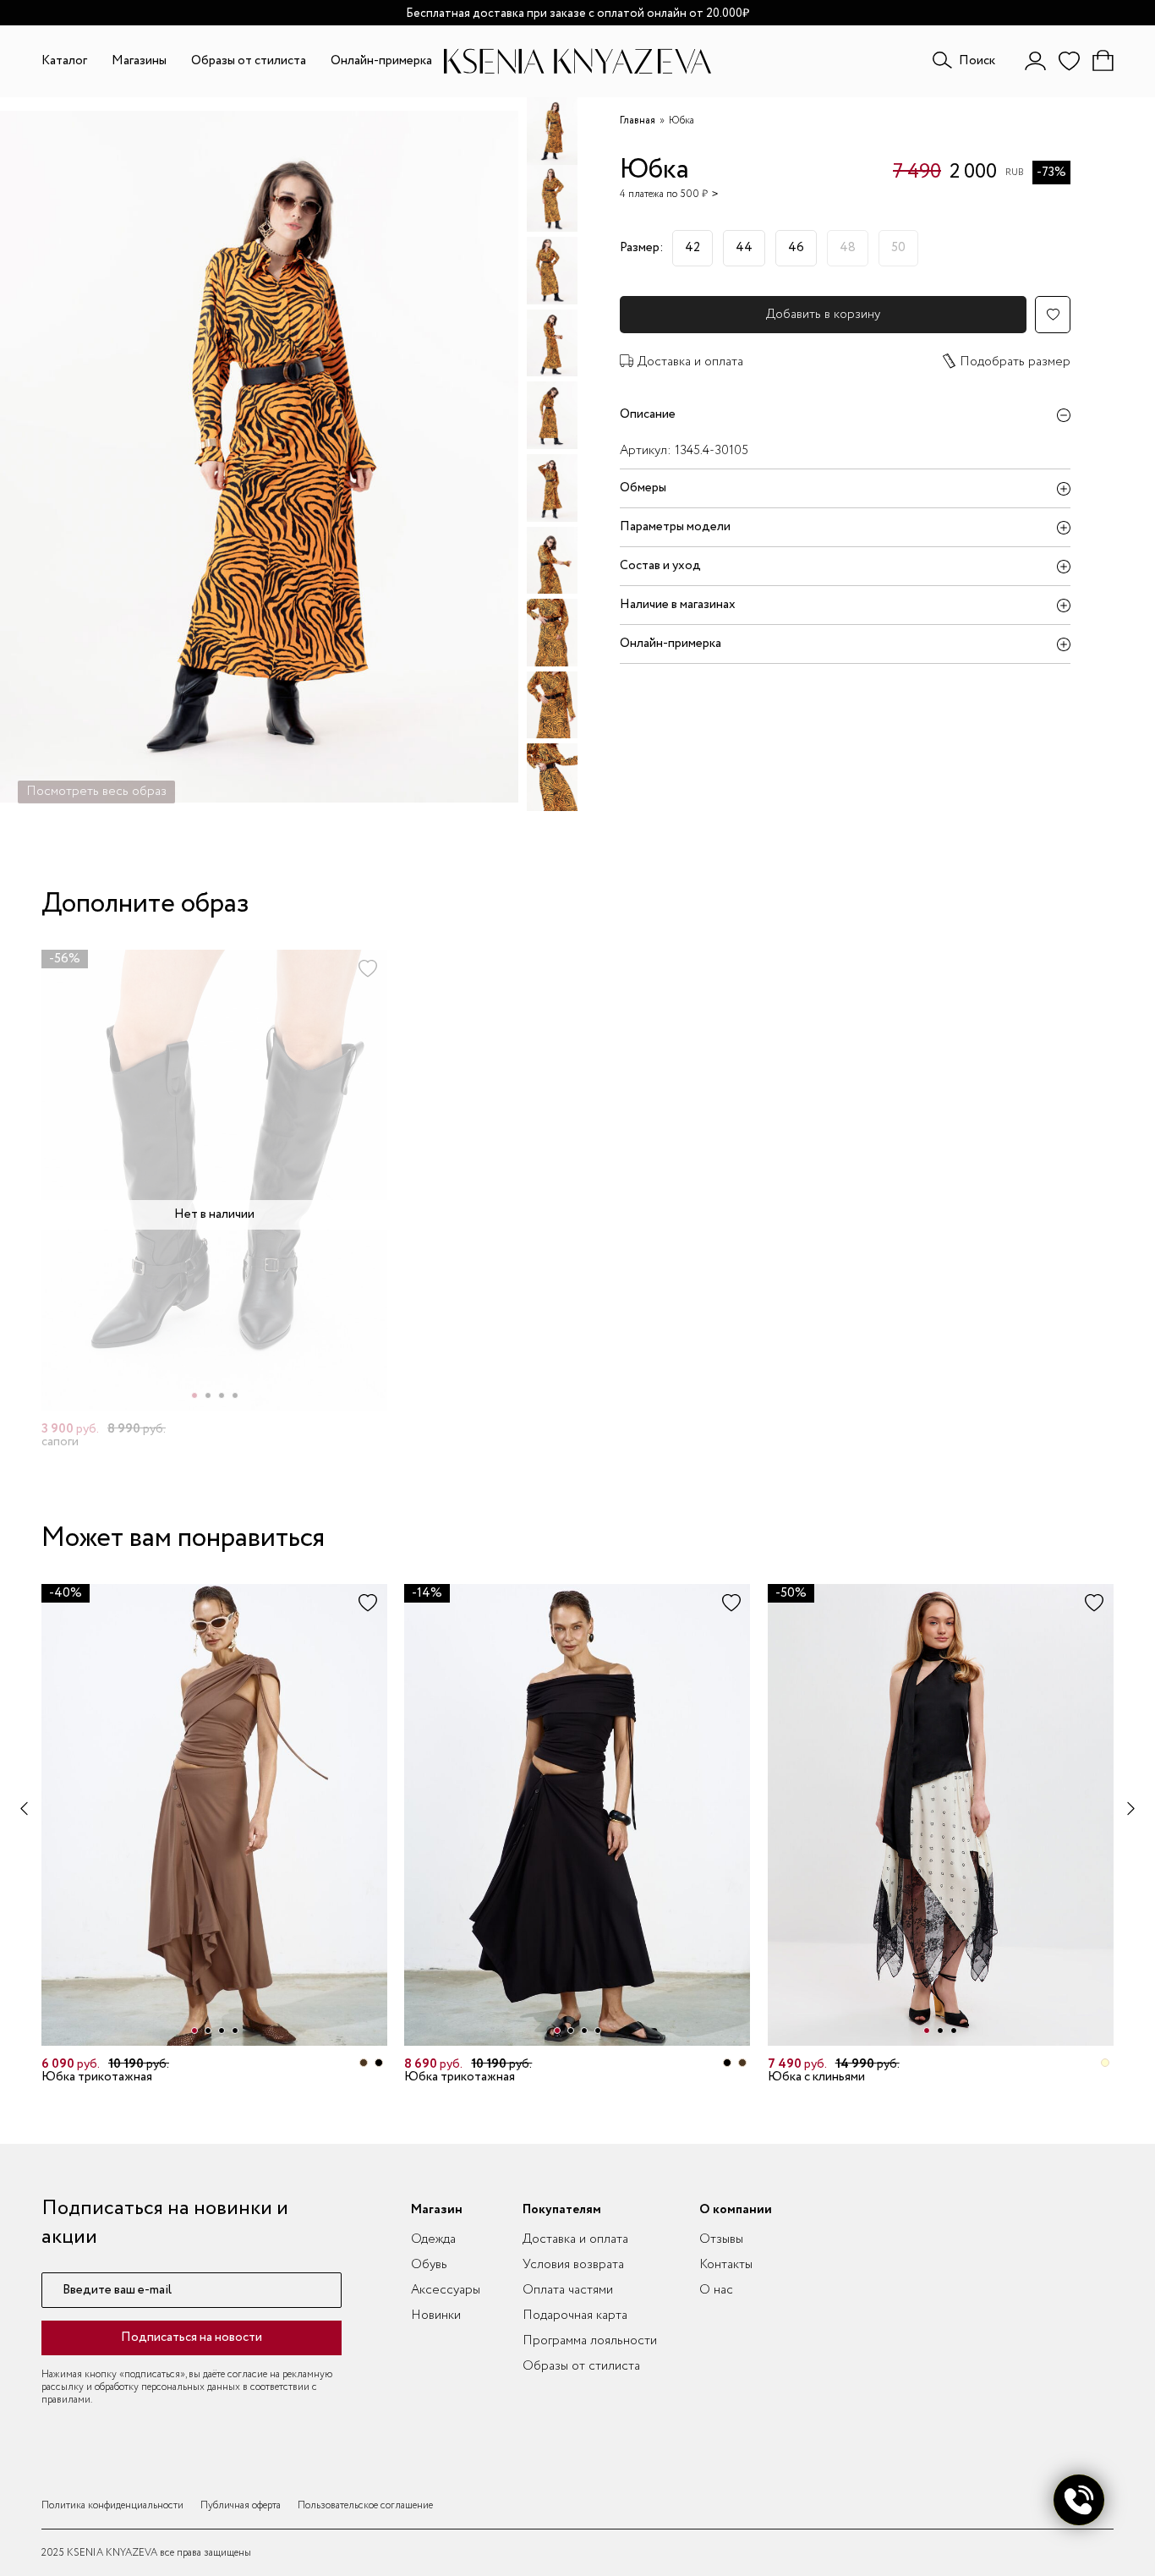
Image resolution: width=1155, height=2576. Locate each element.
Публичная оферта (241, 2505)
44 (744, 248)
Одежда (433, 2239)
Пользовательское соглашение (365, 2505)
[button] (194, 1395)
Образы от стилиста (249, 61)
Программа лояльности (590, 2341)
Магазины (139, 61)
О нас (716, 2290)
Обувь (429, 2265)
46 (796, 248)
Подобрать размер (1015, 362)
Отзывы (721, 2239)
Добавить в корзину (823, 315)
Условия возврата (573, 2265)
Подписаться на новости (192, 2338)
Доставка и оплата (690, 362)
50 (898, 248)
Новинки (436, 2316)
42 (692, 248)
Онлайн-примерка (381, 61)
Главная (638, 121)
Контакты (726, 2265)
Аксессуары (446, 2290)
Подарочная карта (575, 2316)
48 (848, 248)
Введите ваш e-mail (117, 2291)
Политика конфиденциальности (112, 2505)
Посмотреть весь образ (96, 792)
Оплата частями (568, 2290)
